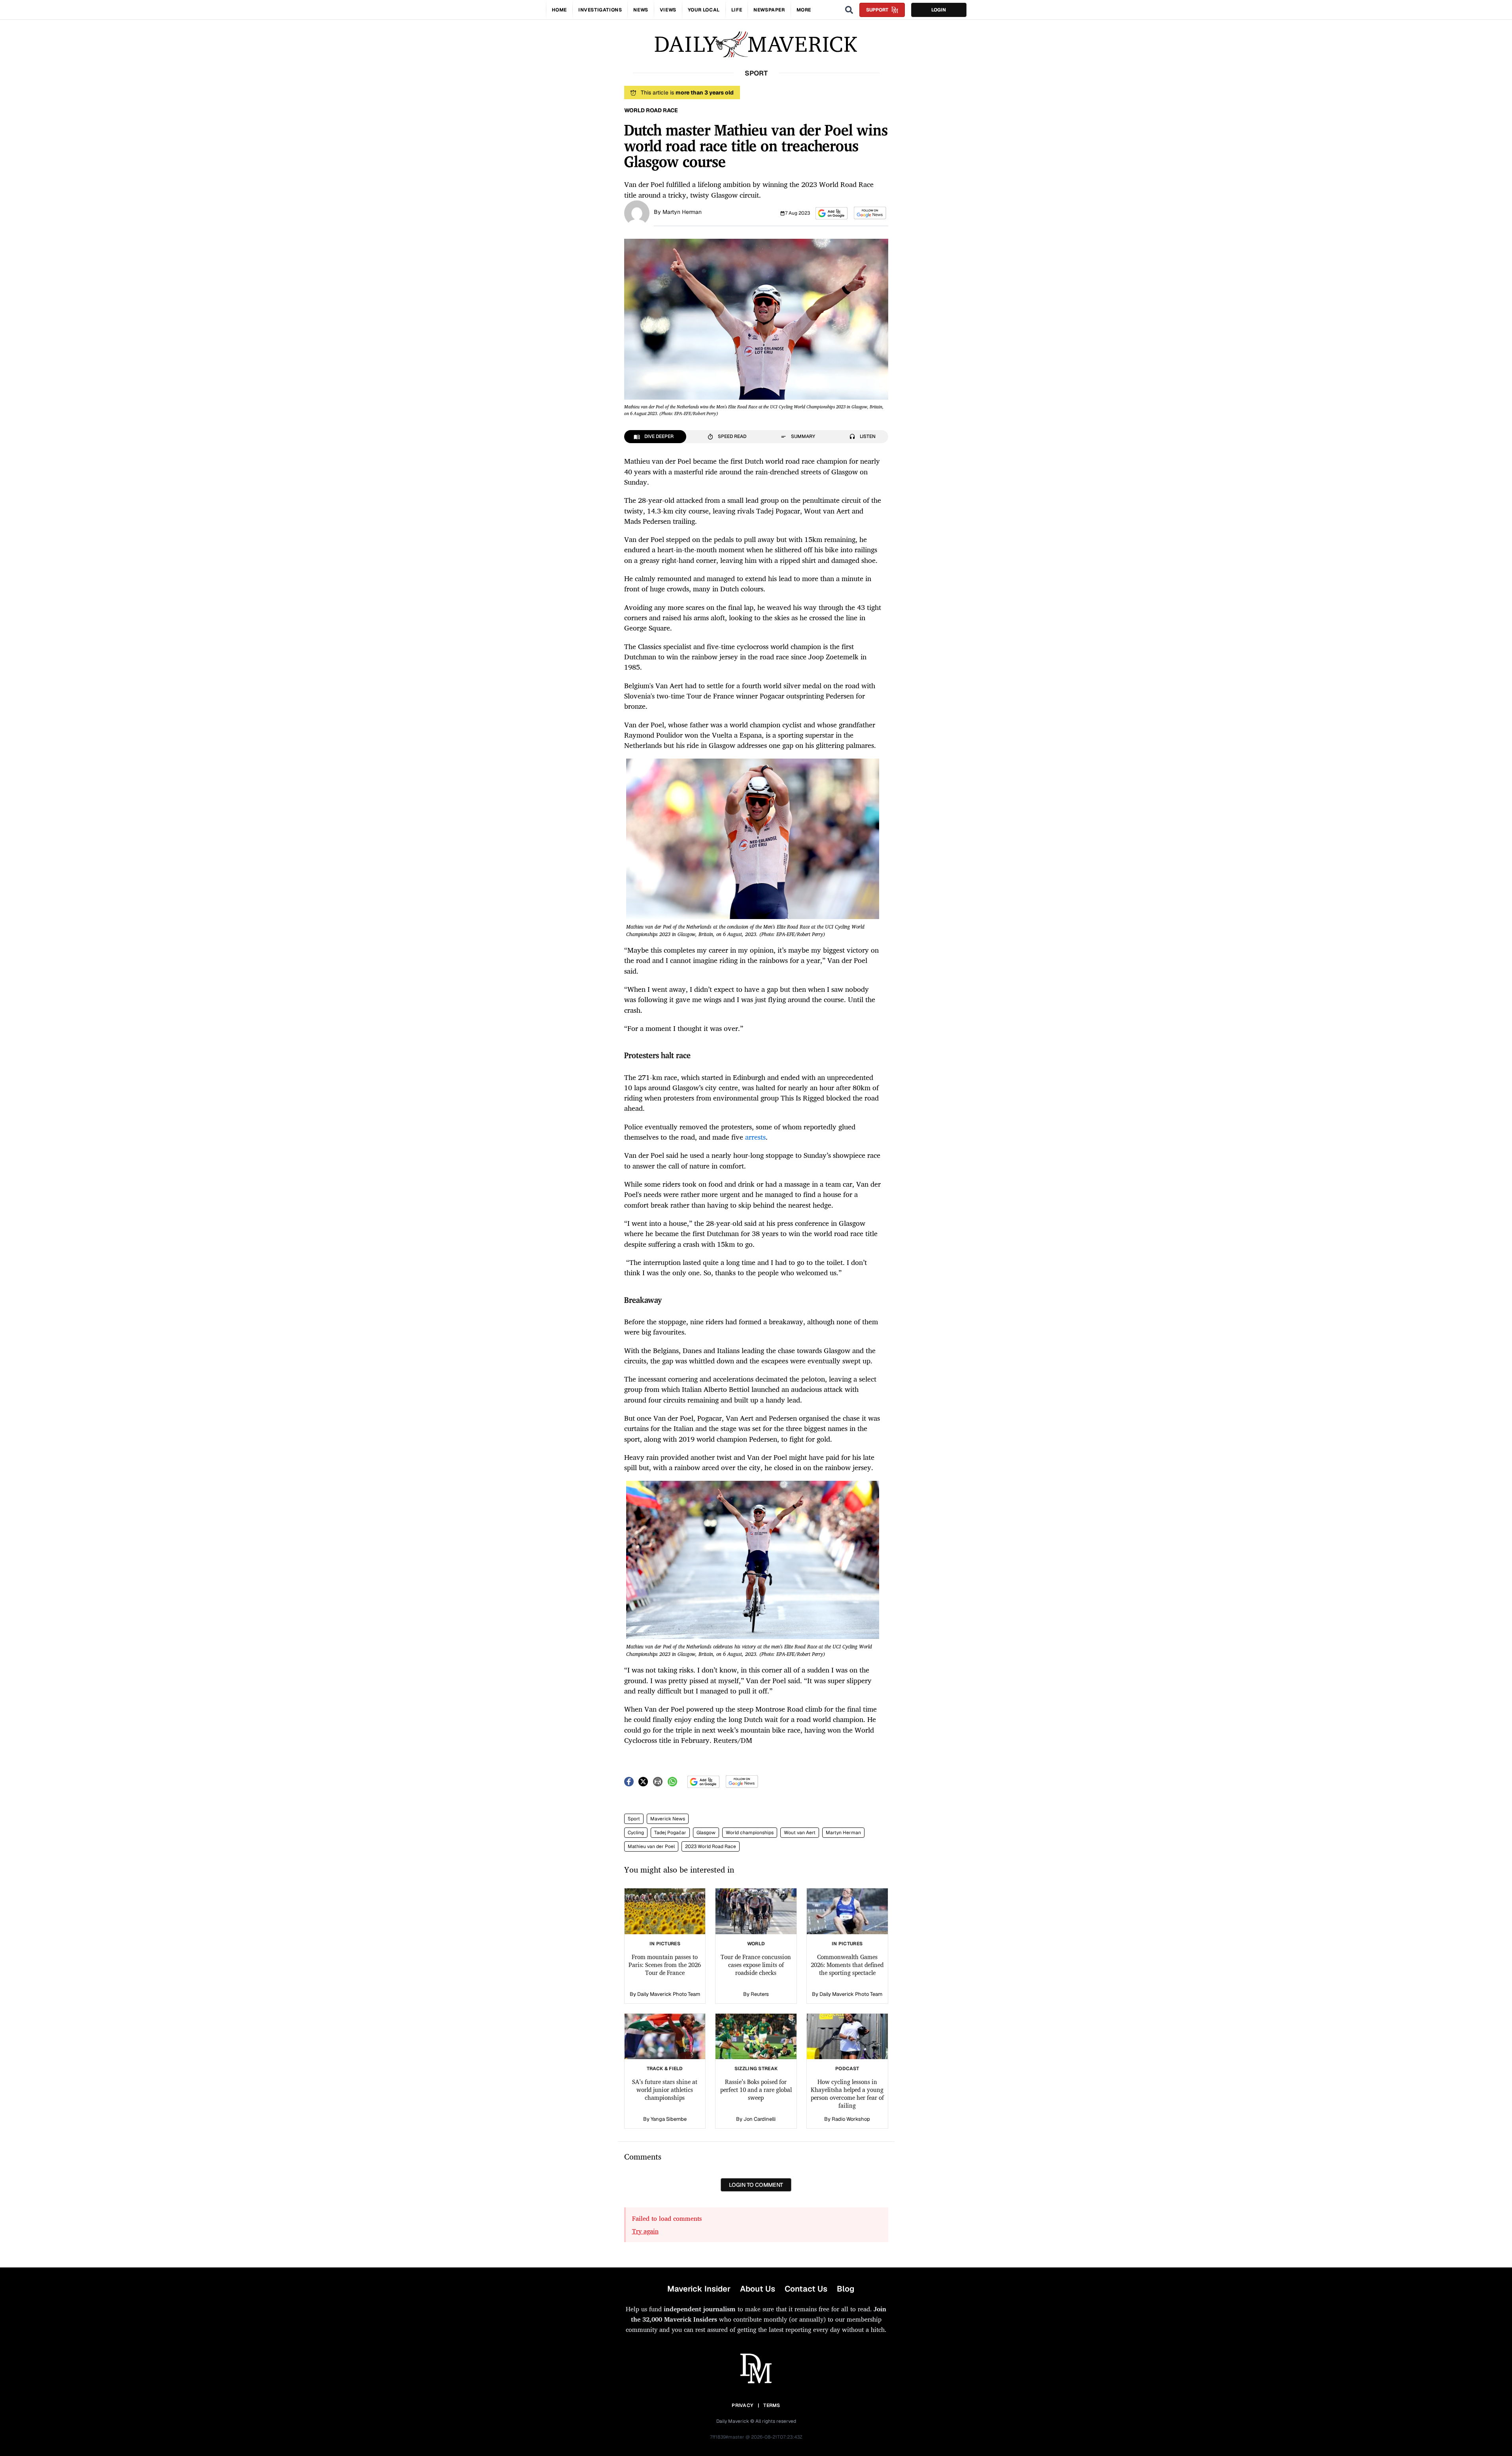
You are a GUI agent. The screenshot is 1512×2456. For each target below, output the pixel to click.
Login (939, 10)
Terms (772, 2405)
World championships (750, 1833)
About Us (758, 2289)
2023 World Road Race (711, 1846)
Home (559, 10)
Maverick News (668, 1819)
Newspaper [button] (769, 10)
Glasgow (706, 1833)
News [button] (641, 10)
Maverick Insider (699, 2289)
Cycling (636, 1833)
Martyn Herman (682, 212)
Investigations (600, 10)
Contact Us (806, 2289)
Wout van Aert (800, 1833)
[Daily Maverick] (756, 44)
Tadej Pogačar (670, 1833)
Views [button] (668, 10)
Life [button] (737, 10)
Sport (634, 1819)
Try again (645, 2231)
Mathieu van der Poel (651, 1846)
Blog (846, 2289)
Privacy (742, 2405)
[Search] (849, 10)
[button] (832, 213)
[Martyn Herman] (637, 212)
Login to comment (756, 2185)
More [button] (804, 10)
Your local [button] (704, 10)
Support (877, 10)
